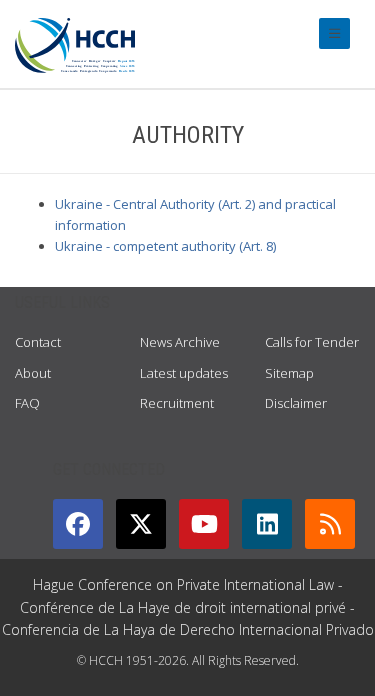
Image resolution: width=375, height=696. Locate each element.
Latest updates (184, 373)
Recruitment (177, 403)
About (33, 373)
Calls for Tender (312, 342)
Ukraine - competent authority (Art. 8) (165, 246)
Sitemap (289, 373)
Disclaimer (296, 403)
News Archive (180, 342)
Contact (38, 342)
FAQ (27, 403)
